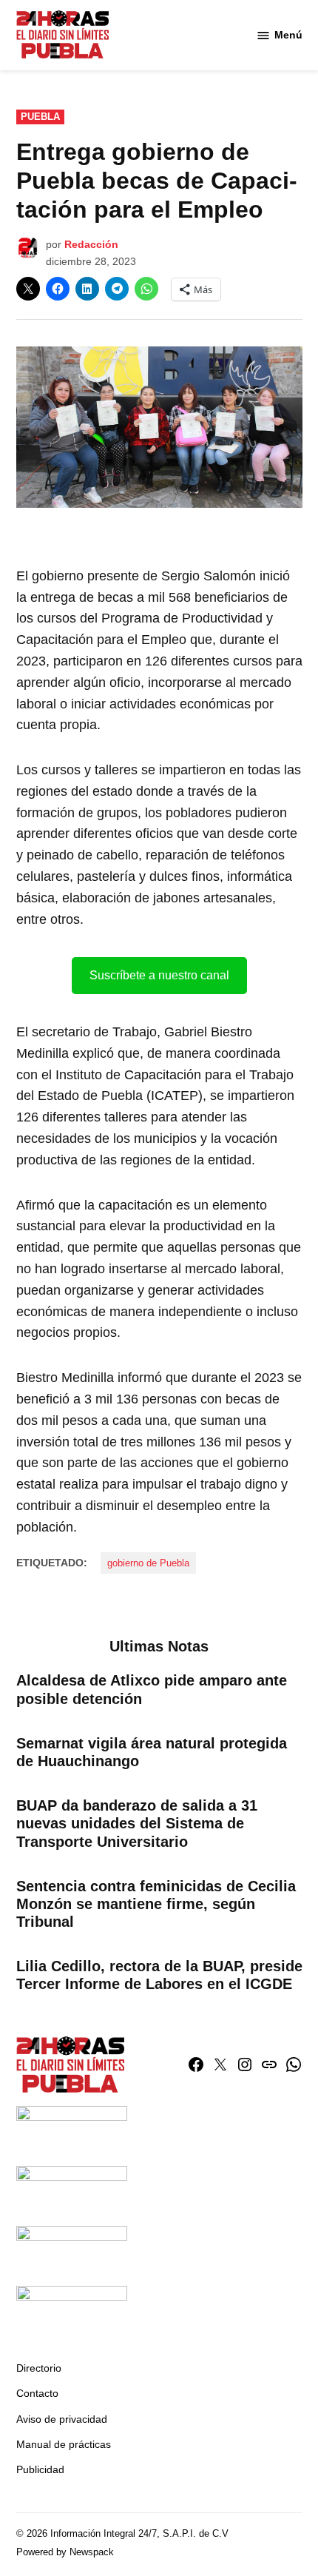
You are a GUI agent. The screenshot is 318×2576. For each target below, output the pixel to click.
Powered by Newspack (65, 2552)
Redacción (91, 244)
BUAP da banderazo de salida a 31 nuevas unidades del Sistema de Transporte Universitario (137, 1823)
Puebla (40, 117)
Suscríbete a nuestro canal (159, 975)
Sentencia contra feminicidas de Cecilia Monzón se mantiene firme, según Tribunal (156, 1904)
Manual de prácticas (64, 2444)
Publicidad (40, 2469)
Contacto (37, 2393)
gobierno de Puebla (148, 1563)
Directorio (39, 2368)
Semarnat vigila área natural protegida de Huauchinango (152, 1752)
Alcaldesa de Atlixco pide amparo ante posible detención (152, 1689)
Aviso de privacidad (62, 2419)
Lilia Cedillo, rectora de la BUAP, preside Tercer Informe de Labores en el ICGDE (159, 1975)
